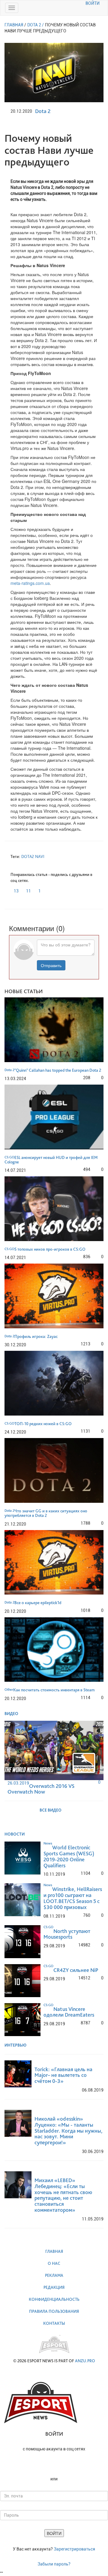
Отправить (51, 965)
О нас (54, 2263)
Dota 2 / (36, 25)
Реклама (54, 2275)
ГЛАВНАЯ (14, 25)
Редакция (54, 2287)
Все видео (51, 1810)
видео (12, 1714)
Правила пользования (54, 2311)
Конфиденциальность (54, 2299)
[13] (12, 889)
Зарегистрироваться (74, 2549)
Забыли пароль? (54, 2564)
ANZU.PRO (85, 2361)
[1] (37, 889)
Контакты (54, 2323)
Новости (15, 1834)
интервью (16, 2045)
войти (93, 3)
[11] (24, 889)
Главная (54, 2251)
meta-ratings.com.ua (30, 583)
